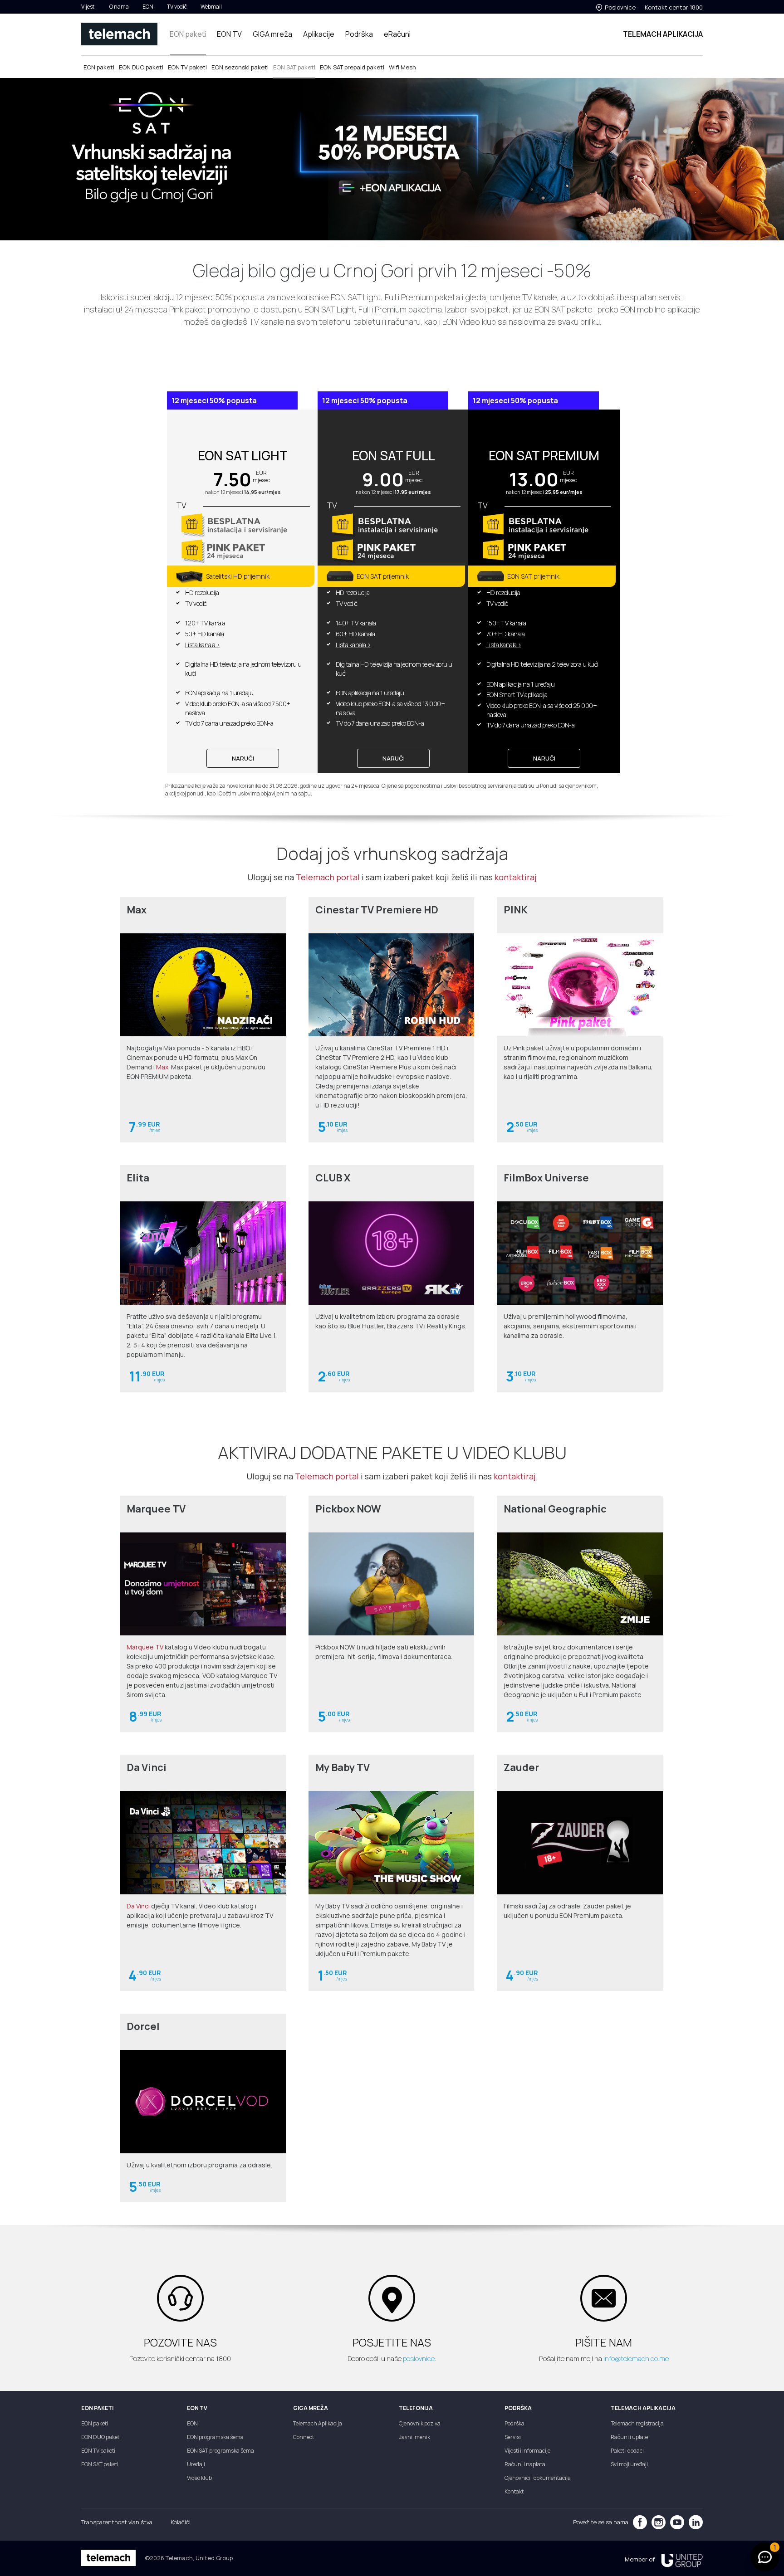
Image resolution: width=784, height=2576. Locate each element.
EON (148, 7)
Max (162, 1067)
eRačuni (397, 34)
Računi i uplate (629, 2437)
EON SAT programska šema (220, 2451)
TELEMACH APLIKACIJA (663, 34)
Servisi (513, 2437)
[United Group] (679, 2559)
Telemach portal (328, 877)
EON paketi (188, 34)
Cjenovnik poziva (420, 2423)
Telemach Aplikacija (318, 2423)
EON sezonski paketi (240, 67)
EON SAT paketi (294, 67)
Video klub (199, 2478)
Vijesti (88, 7)
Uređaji (196, 2464)
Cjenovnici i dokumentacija (538, 2478)
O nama (119, 7)
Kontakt (514, 2491)
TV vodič (177, 7)
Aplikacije (319, 34)
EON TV (229, 34)
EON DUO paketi (141, 67)
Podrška (359, 34)
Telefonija (416, 2408)
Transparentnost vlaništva (117, 2522)
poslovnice (419, 2359)
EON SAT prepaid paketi (352, 67)
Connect (304, 2437)
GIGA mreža (272, 34)
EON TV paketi (187, 67)
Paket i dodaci (627, 2451)
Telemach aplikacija (643, 2408)
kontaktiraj (516, 877)
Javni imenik (414, 2437)
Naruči (243, 758)
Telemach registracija (637, 2423)
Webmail (211, 7)
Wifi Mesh (402, 67)
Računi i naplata (525, 2464)
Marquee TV (145, 1647)
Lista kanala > (203, 645)
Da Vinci (138, 1906)
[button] (765, 2557)
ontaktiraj (517, 1476)
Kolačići (181, 2522)
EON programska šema (215, 2437)
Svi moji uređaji (629, 2464)
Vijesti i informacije (527, 2451)
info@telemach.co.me (636, 2359)
